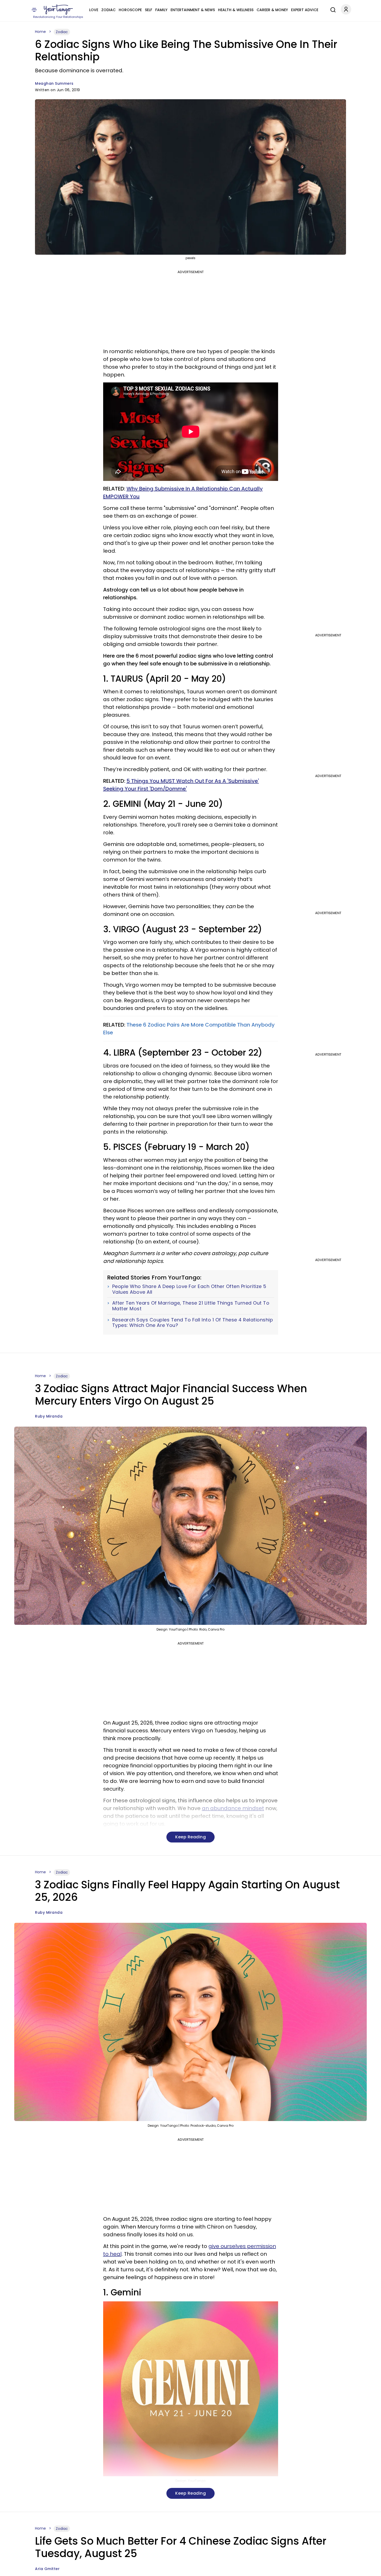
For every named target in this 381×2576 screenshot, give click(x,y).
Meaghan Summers (54, 83)
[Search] (332, 9)
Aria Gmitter (47, 2569)
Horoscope (130, 10)
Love (94, 10)
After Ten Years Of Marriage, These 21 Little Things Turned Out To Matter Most (191, 1306)
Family (161, 10)
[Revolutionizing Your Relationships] (58, 10)
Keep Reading (190, 1837)
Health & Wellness (236, 10)
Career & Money (272, 10)
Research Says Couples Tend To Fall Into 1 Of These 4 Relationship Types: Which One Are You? (193, 1323)
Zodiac (108, 10)
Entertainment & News (193, 10)
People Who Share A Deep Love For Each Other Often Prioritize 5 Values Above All (189, 1289)
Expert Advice (305, 10)
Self (149, 10)
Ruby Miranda (49, 1416)
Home (40, 32)
